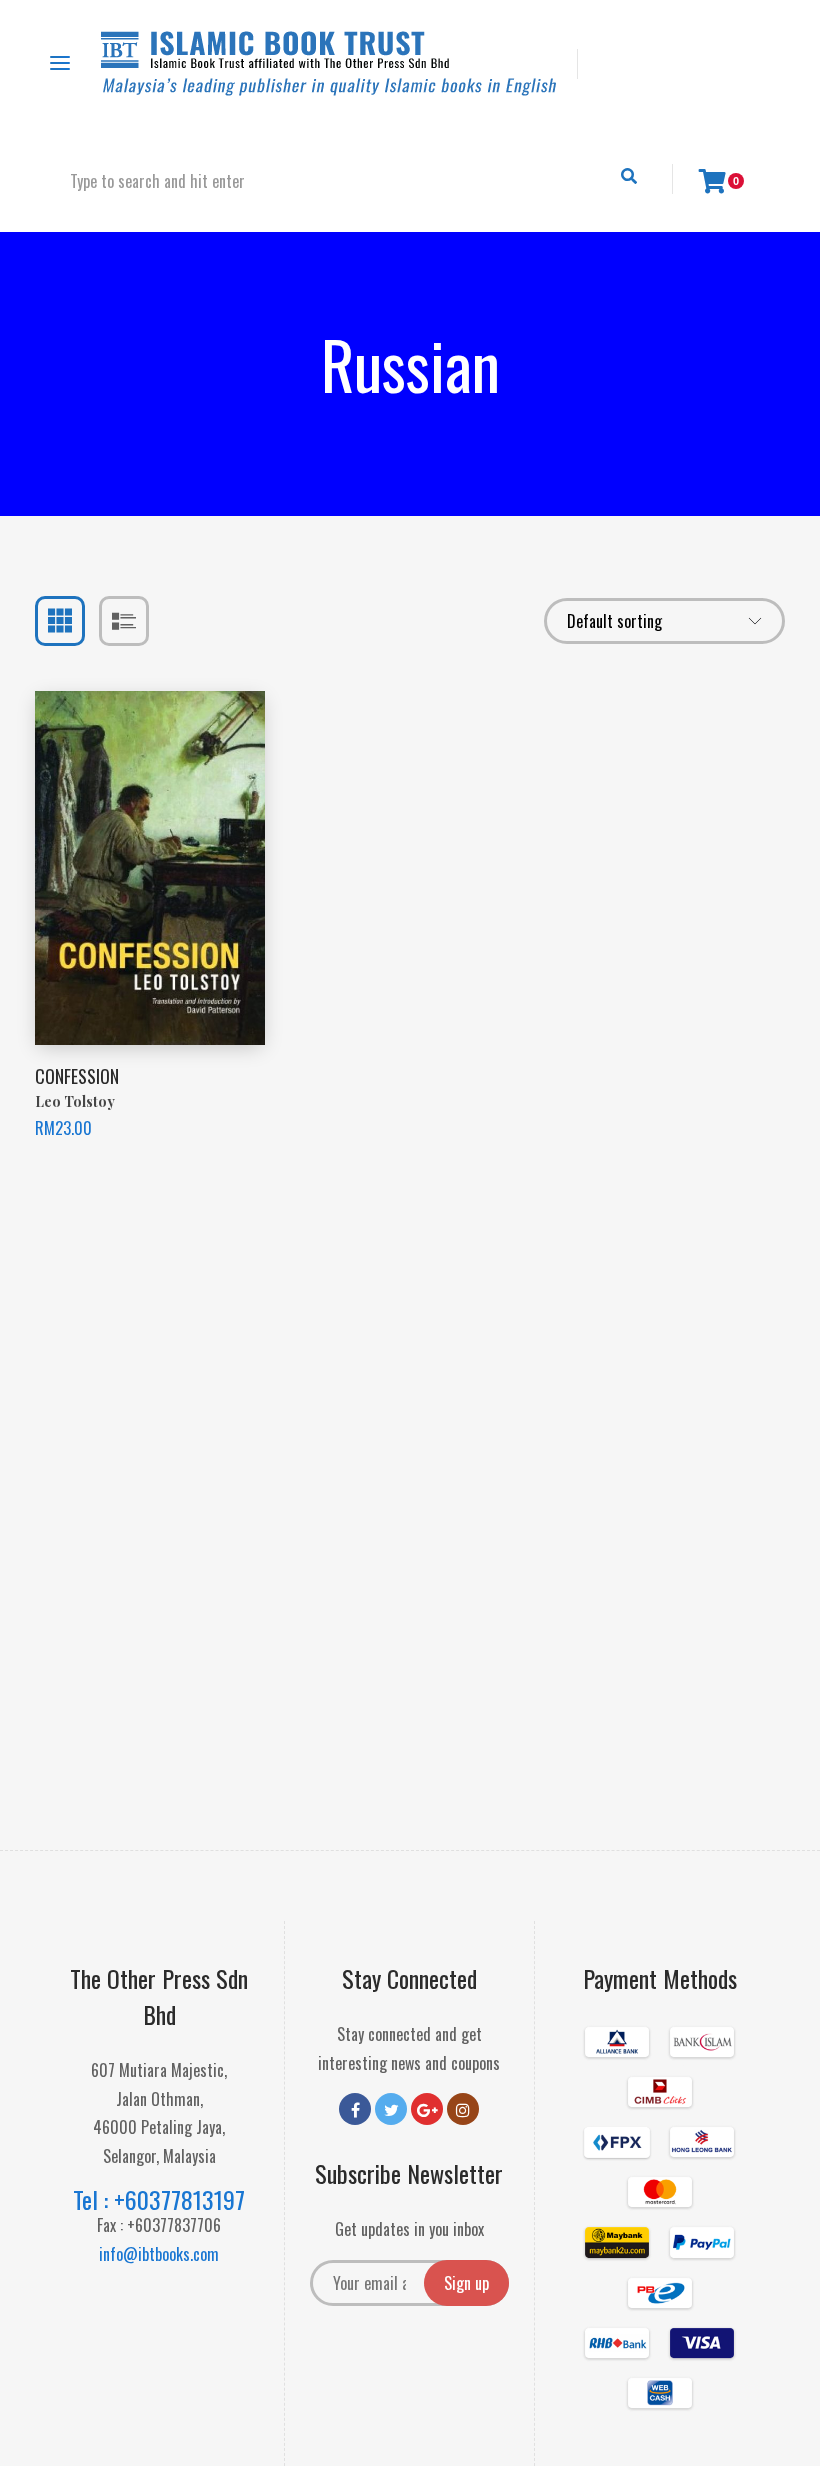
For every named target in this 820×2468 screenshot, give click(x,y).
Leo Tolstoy (75, 1101)
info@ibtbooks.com (159, 2254)
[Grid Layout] (60, 621)
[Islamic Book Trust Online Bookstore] (329, 63)
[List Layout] (124, 621)
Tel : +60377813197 (159, 2199)
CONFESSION (77, 1076)
